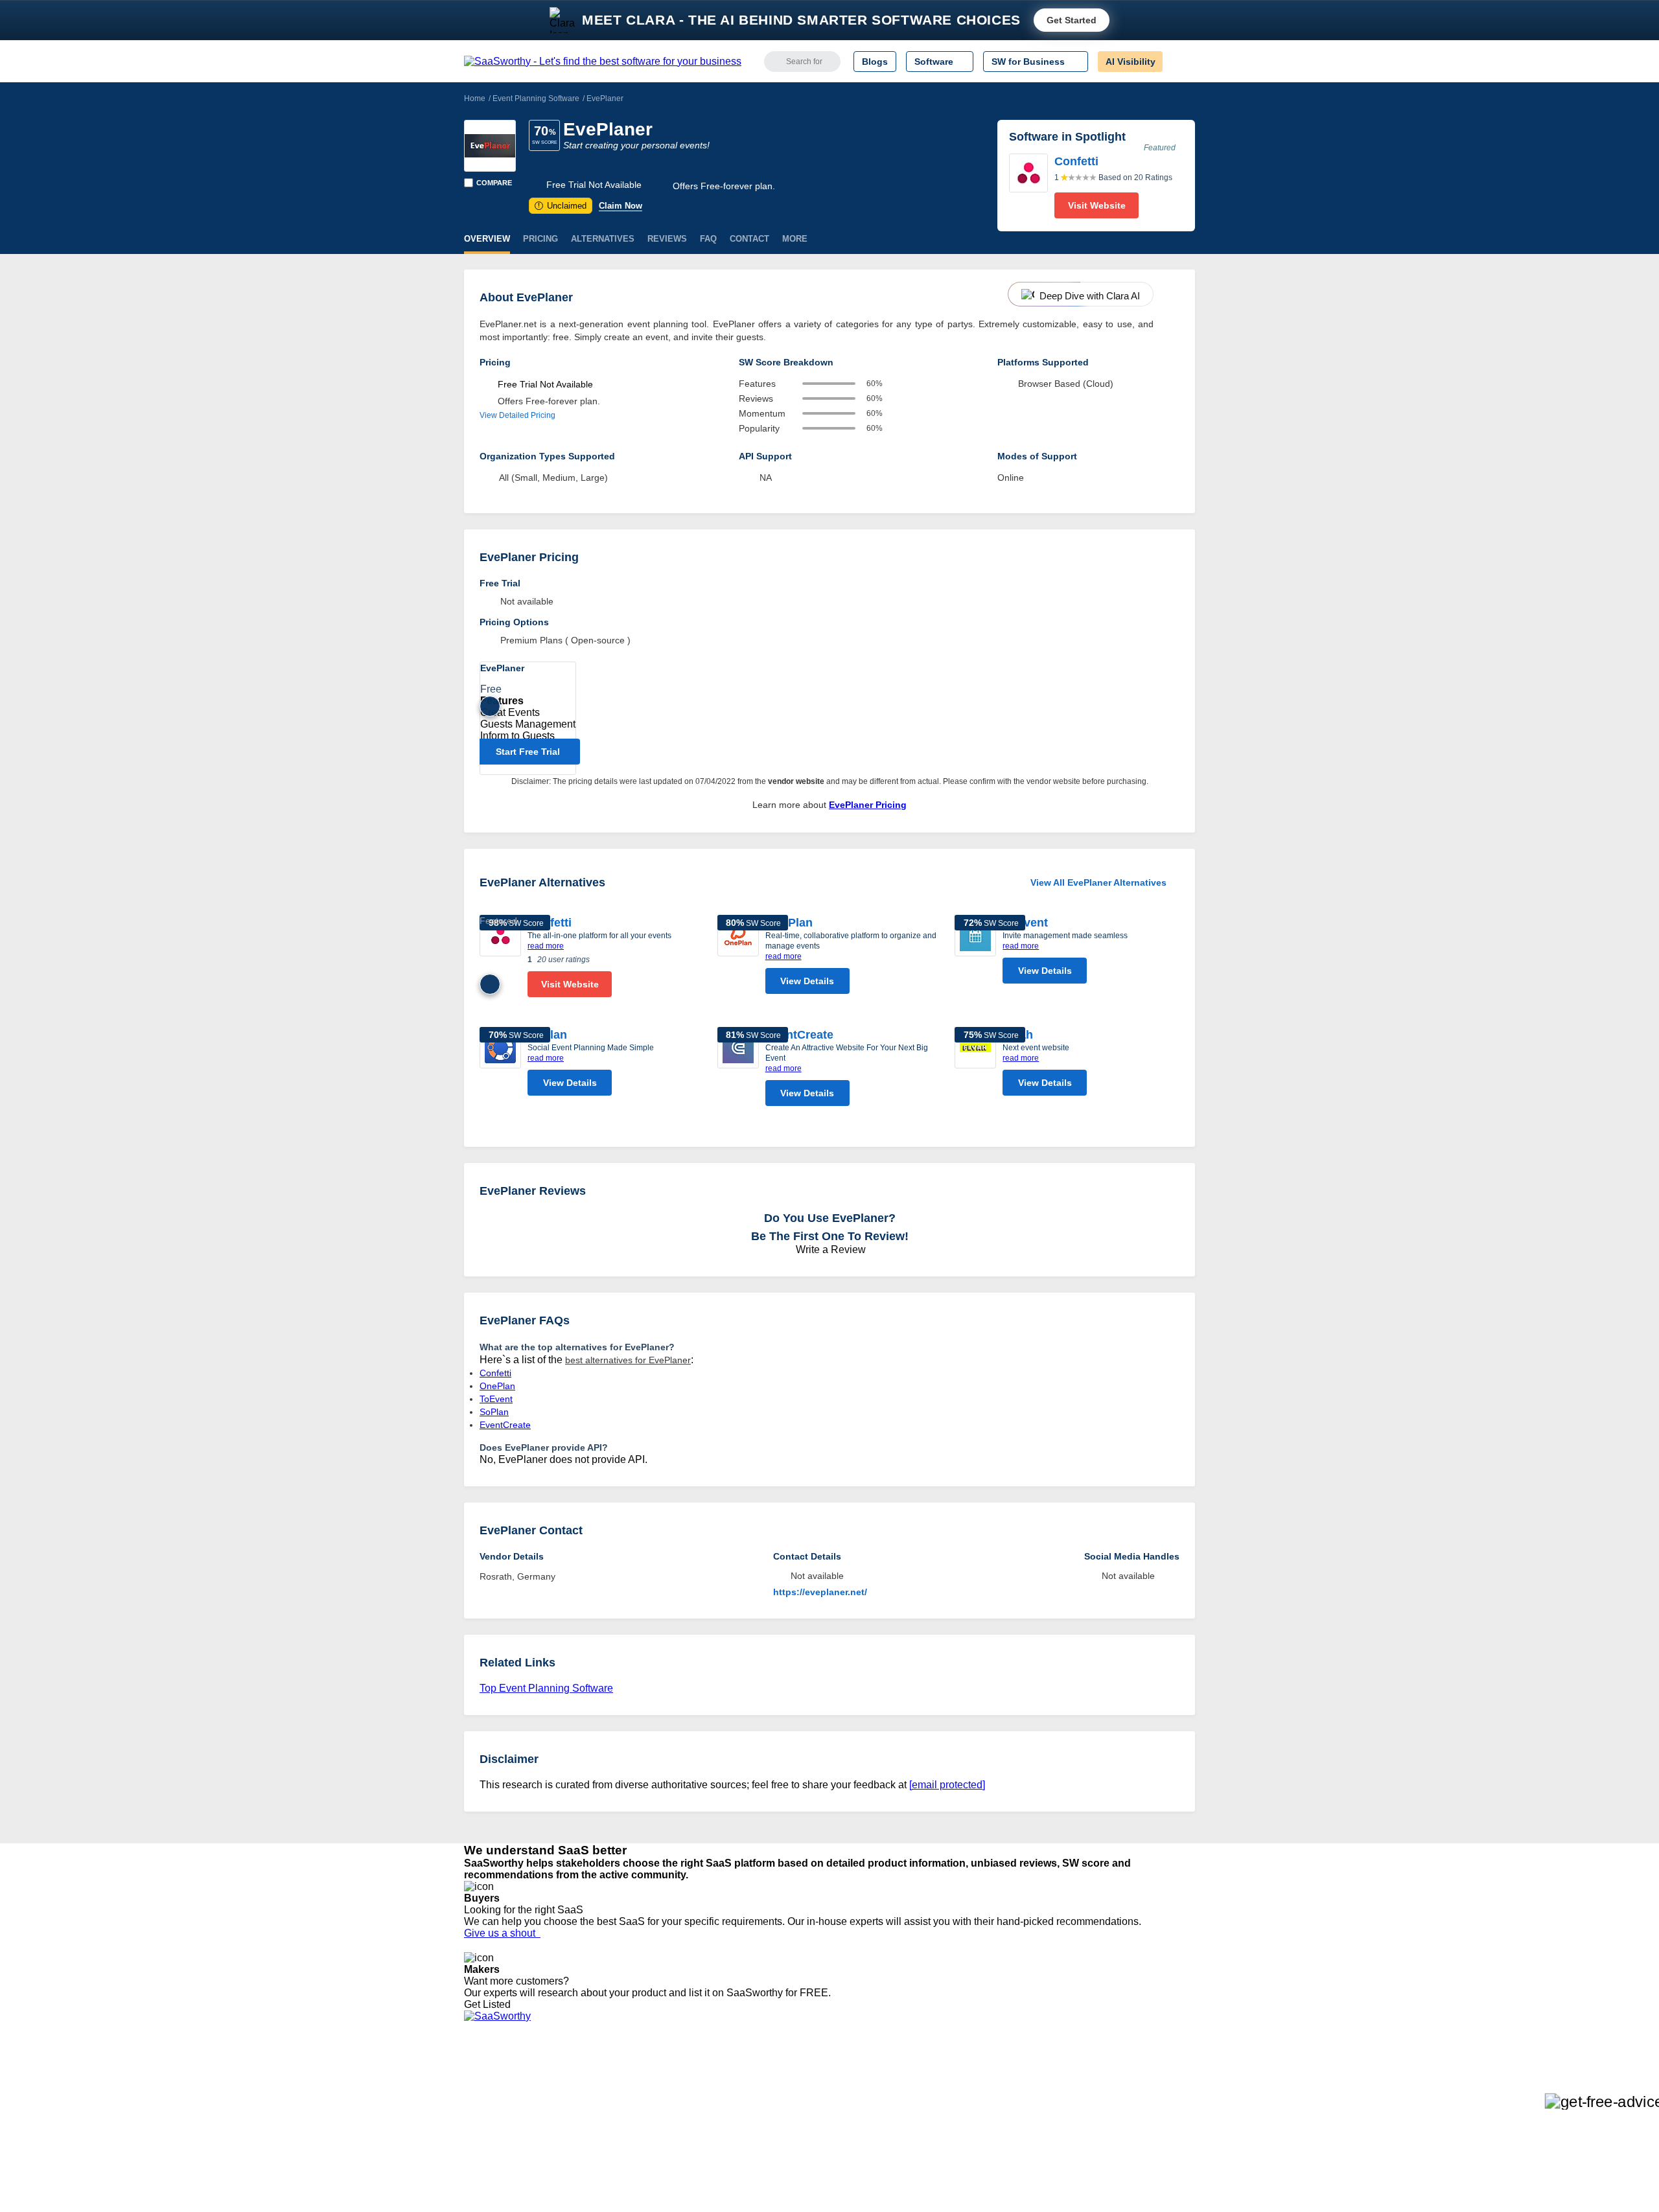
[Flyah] (975, 1065)
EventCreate (799, 1035)
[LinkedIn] (1134, 2089)
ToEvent (1025, 923)
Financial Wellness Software (812, 2182)
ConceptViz (640, 2182)
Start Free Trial (528, 752)
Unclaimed (562, 206)
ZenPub (633, 2088)
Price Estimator (495, 2100)
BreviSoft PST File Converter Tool (686, 2147)
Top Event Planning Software (546, 1688)
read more (546, 946)
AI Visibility (1131, 62)
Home (475, 98)
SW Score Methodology (512, 2147)
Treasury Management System (818, 2170)
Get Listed (490, 2004)
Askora (631, 2170)
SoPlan (494, 1412)
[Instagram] (1142, 2089)
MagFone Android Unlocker (673, 2100)
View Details (807, 981)
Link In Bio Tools (788, 2135)
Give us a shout (502, 1933)
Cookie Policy (588, 2100)
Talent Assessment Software (812, 2158)
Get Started (1072, 20)
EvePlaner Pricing (868, 805)
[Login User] (1179, 62)
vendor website (796, 781)
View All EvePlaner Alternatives (1098, 882)
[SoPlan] (500, 1065)
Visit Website (1097, 205)
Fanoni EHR (642, 2112)
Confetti (495, 1373)
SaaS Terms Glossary (508, 2158)
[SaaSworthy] (603, 62)
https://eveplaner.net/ (820, 1592)
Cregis (630, 2135)
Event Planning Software (536, 98)
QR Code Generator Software (815, 2112)
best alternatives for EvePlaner (628, 1360)
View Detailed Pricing (517, 415)
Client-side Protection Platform (817, 2123)
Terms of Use (588, 2088)
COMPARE (494, 183)
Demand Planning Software (810, 2077)
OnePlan (789, 923)
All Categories (493, 2088)
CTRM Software (787, 2100)
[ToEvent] (975, 952)
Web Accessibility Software (809, 2147)
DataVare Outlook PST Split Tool (683, 2123)
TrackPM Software (655, 2077)
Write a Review (829, 1250)
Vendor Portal (492, 2112)
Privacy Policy (589, 2077)
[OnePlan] (738, 958)
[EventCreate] (738, 1070)
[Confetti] (1028, 186)
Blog (473, 2135)
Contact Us (487, 2170)
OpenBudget (643, 2158)
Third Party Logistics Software (816, 2088)
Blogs (875, 62)
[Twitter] (1128, 2089)
